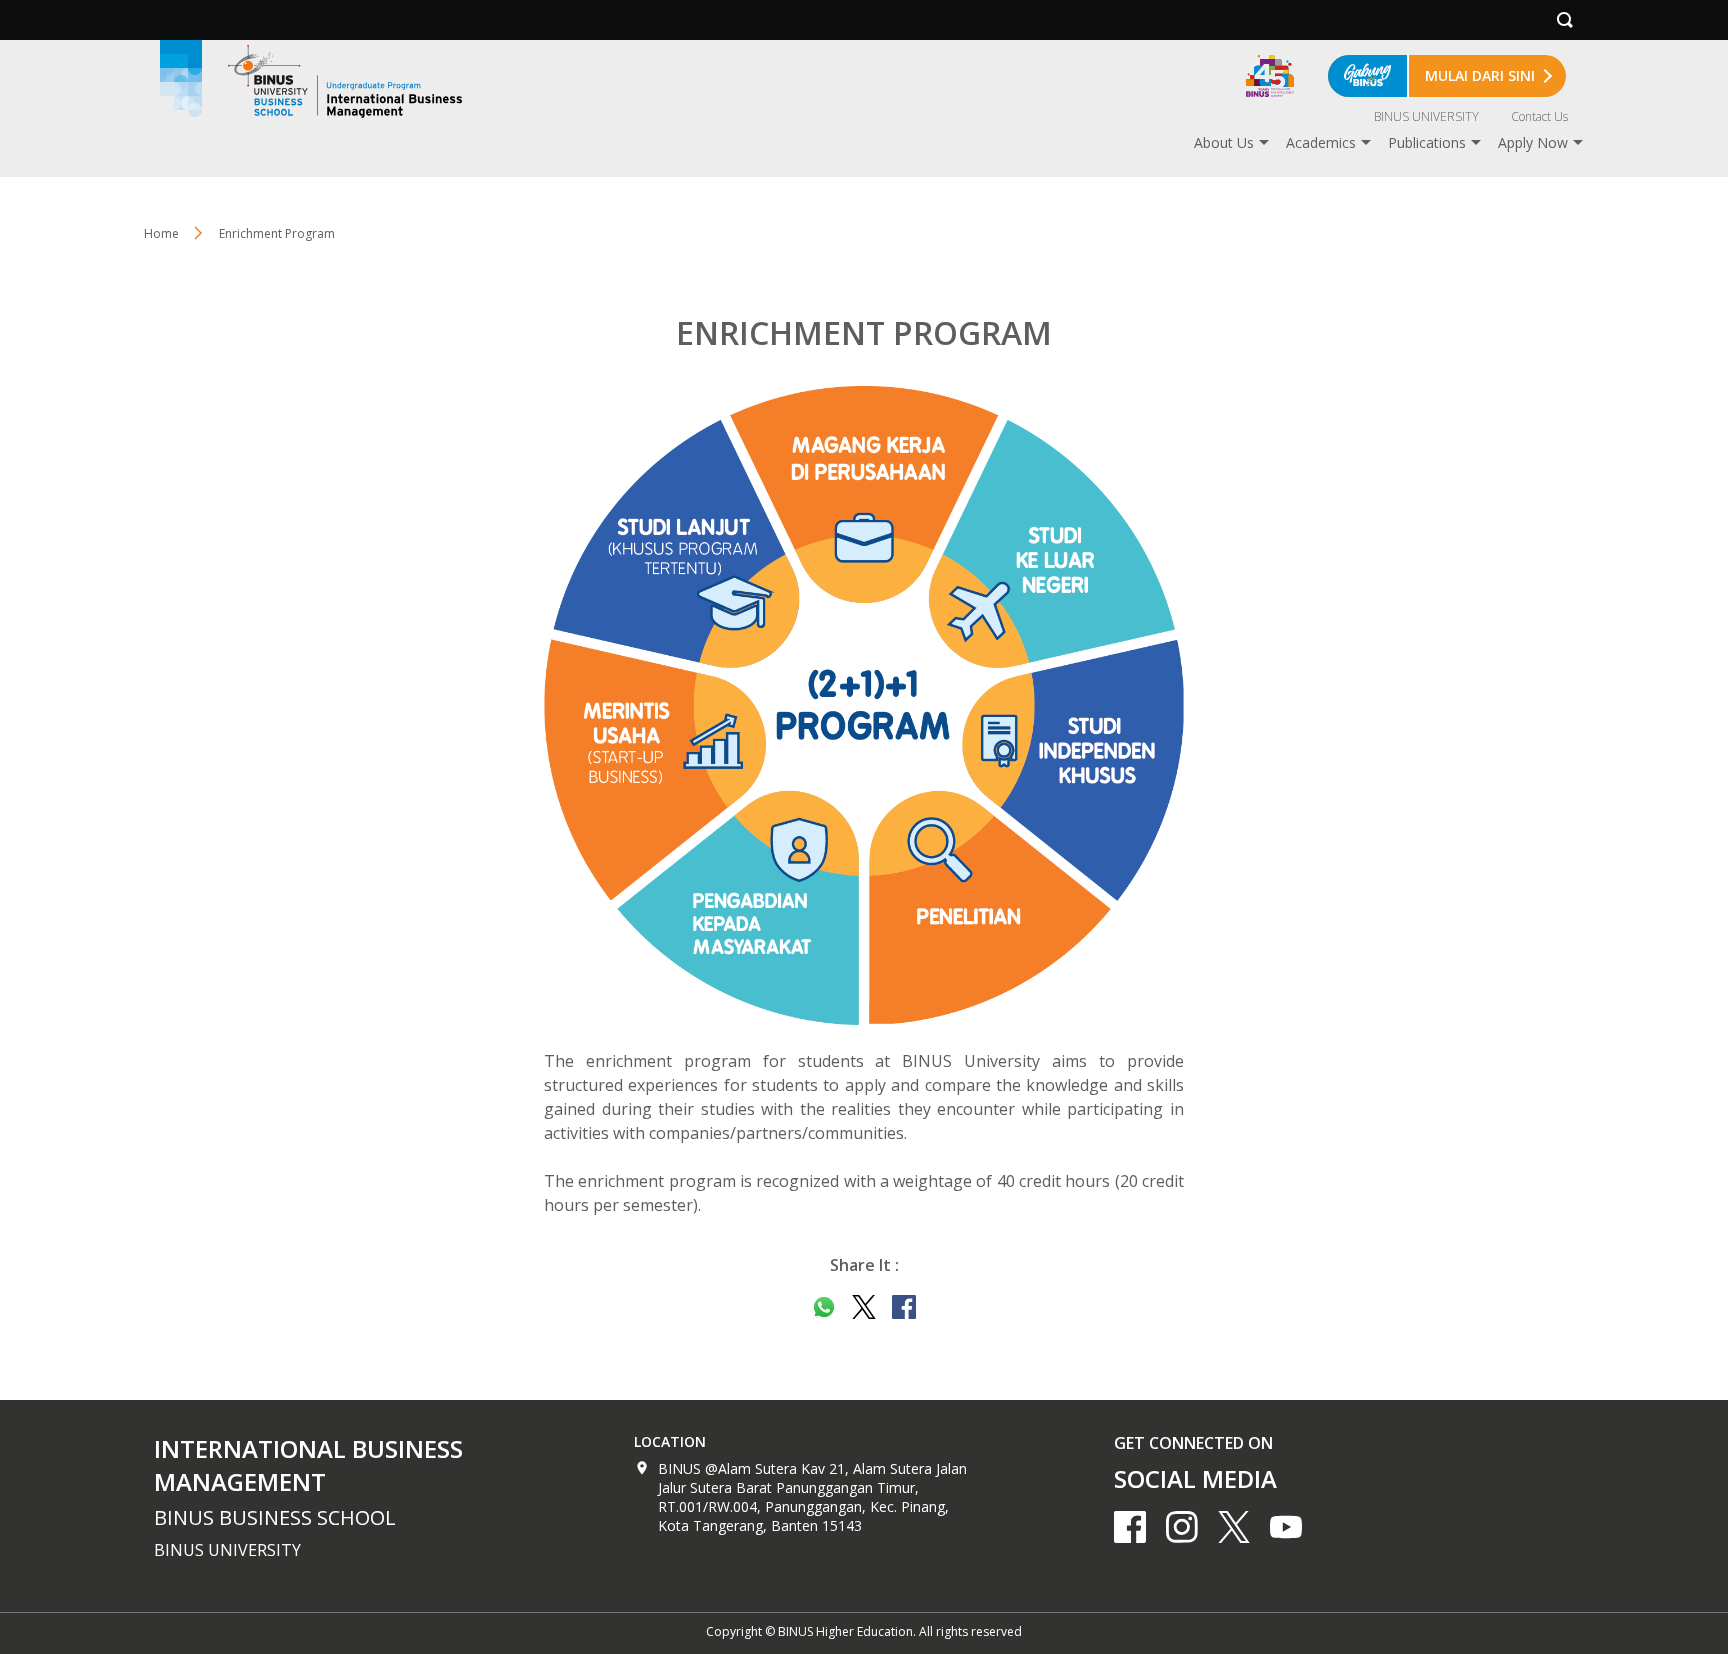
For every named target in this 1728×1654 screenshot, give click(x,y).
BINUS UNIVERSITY (1426, 116)
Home (161, 233)
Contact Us (1539, 116)
